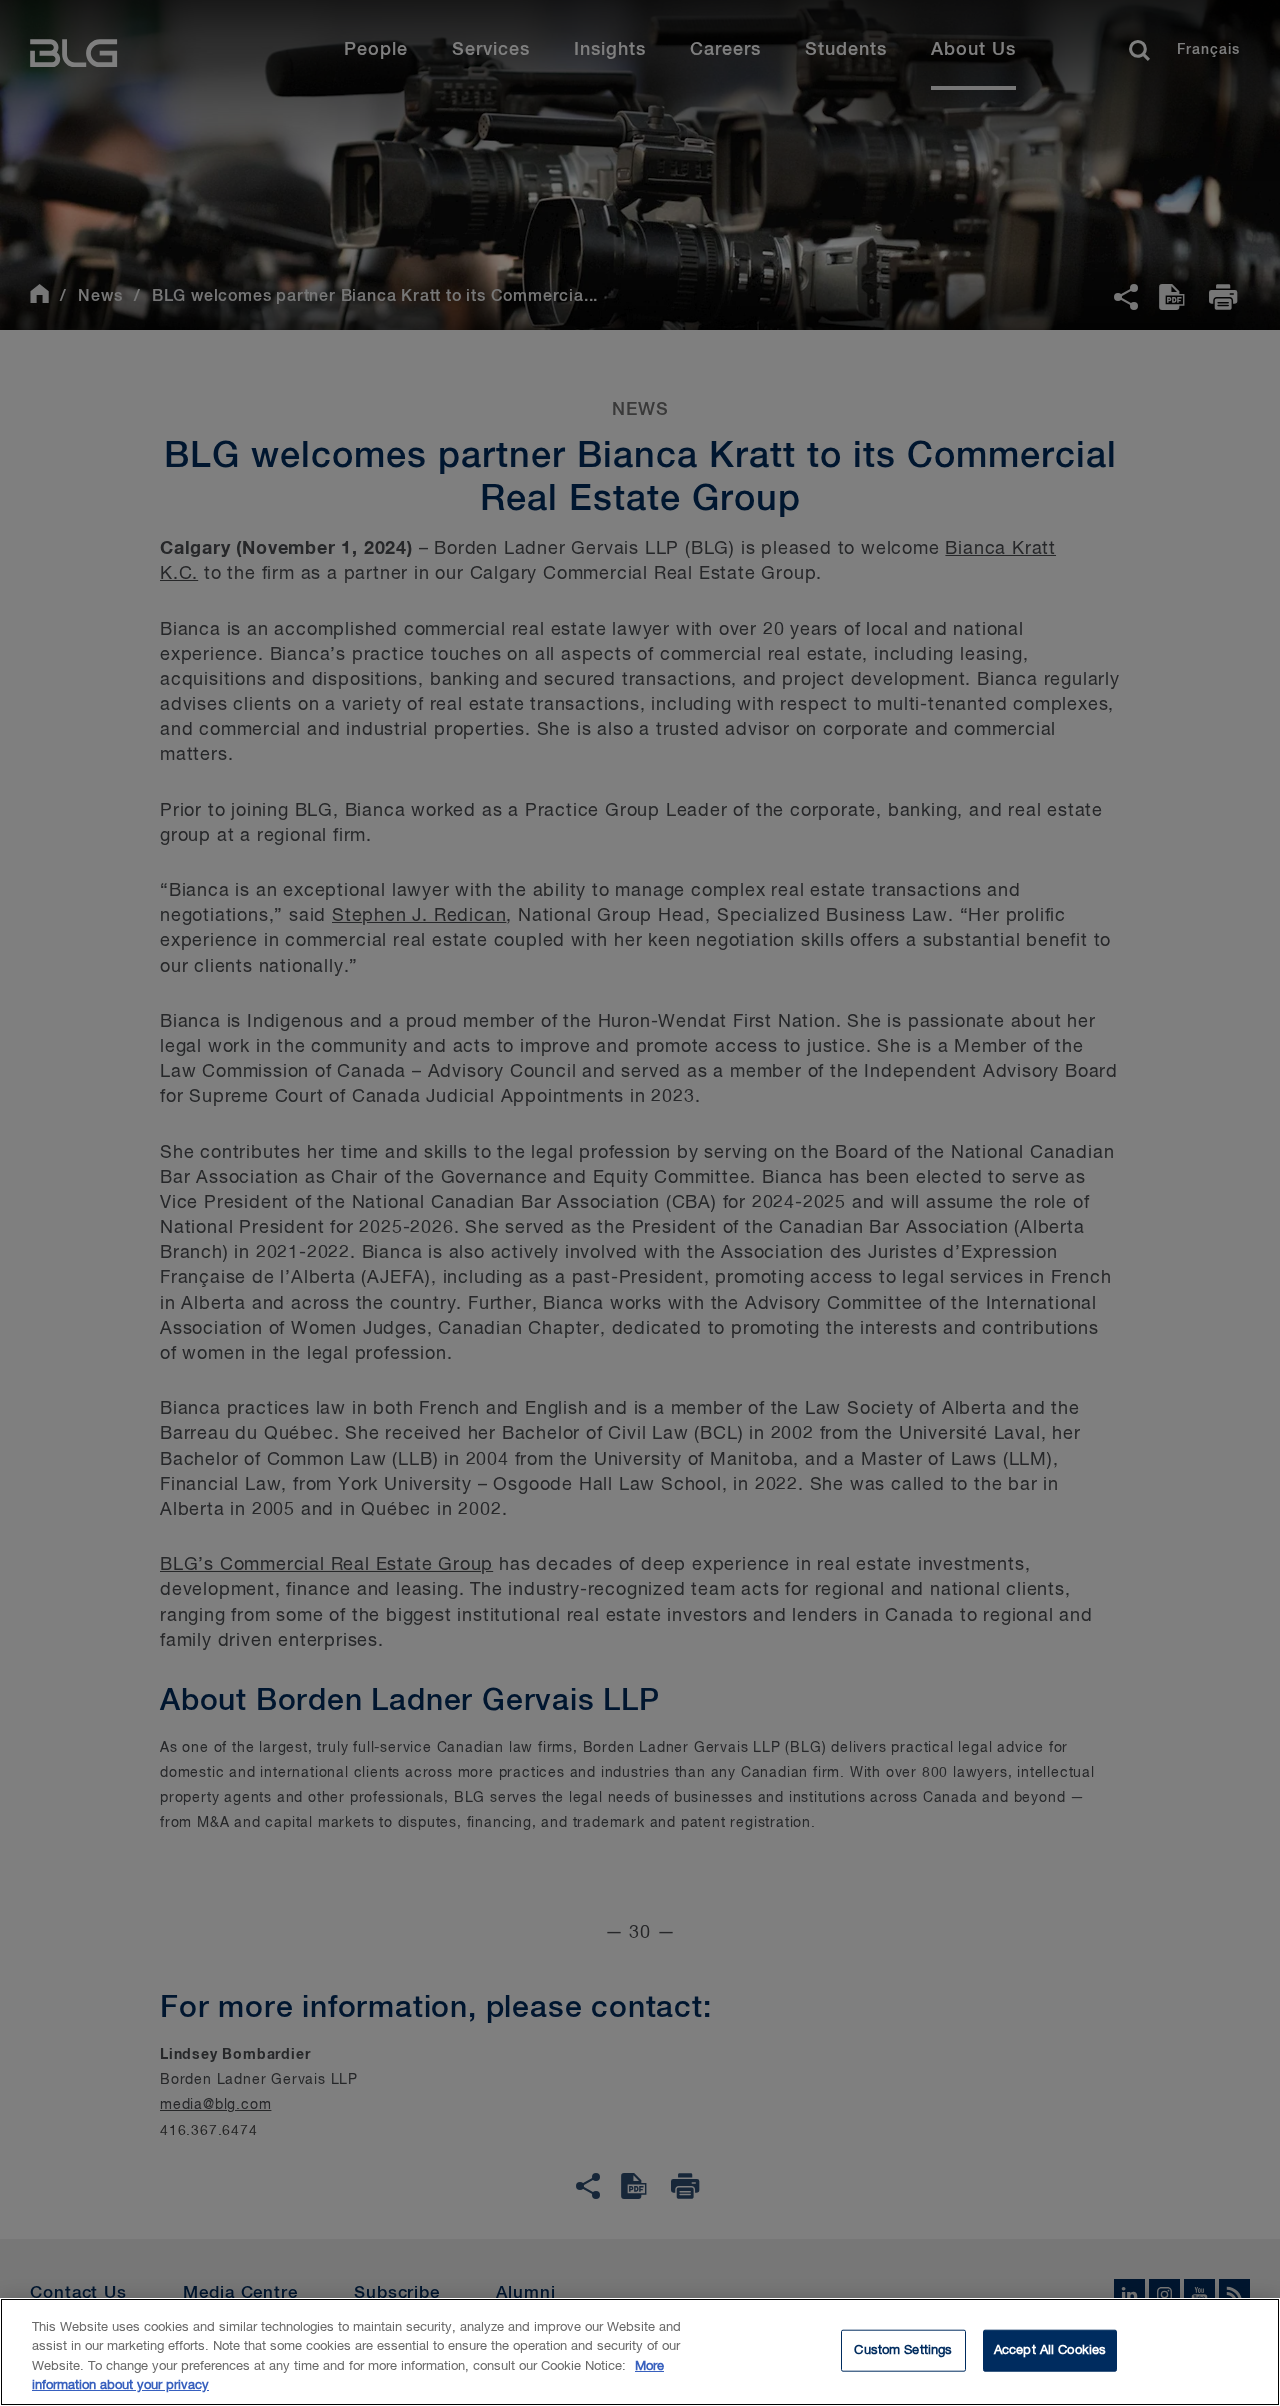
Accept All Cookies (1050, 2350)
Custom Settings (903, 2350)
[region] (640, 2352)
